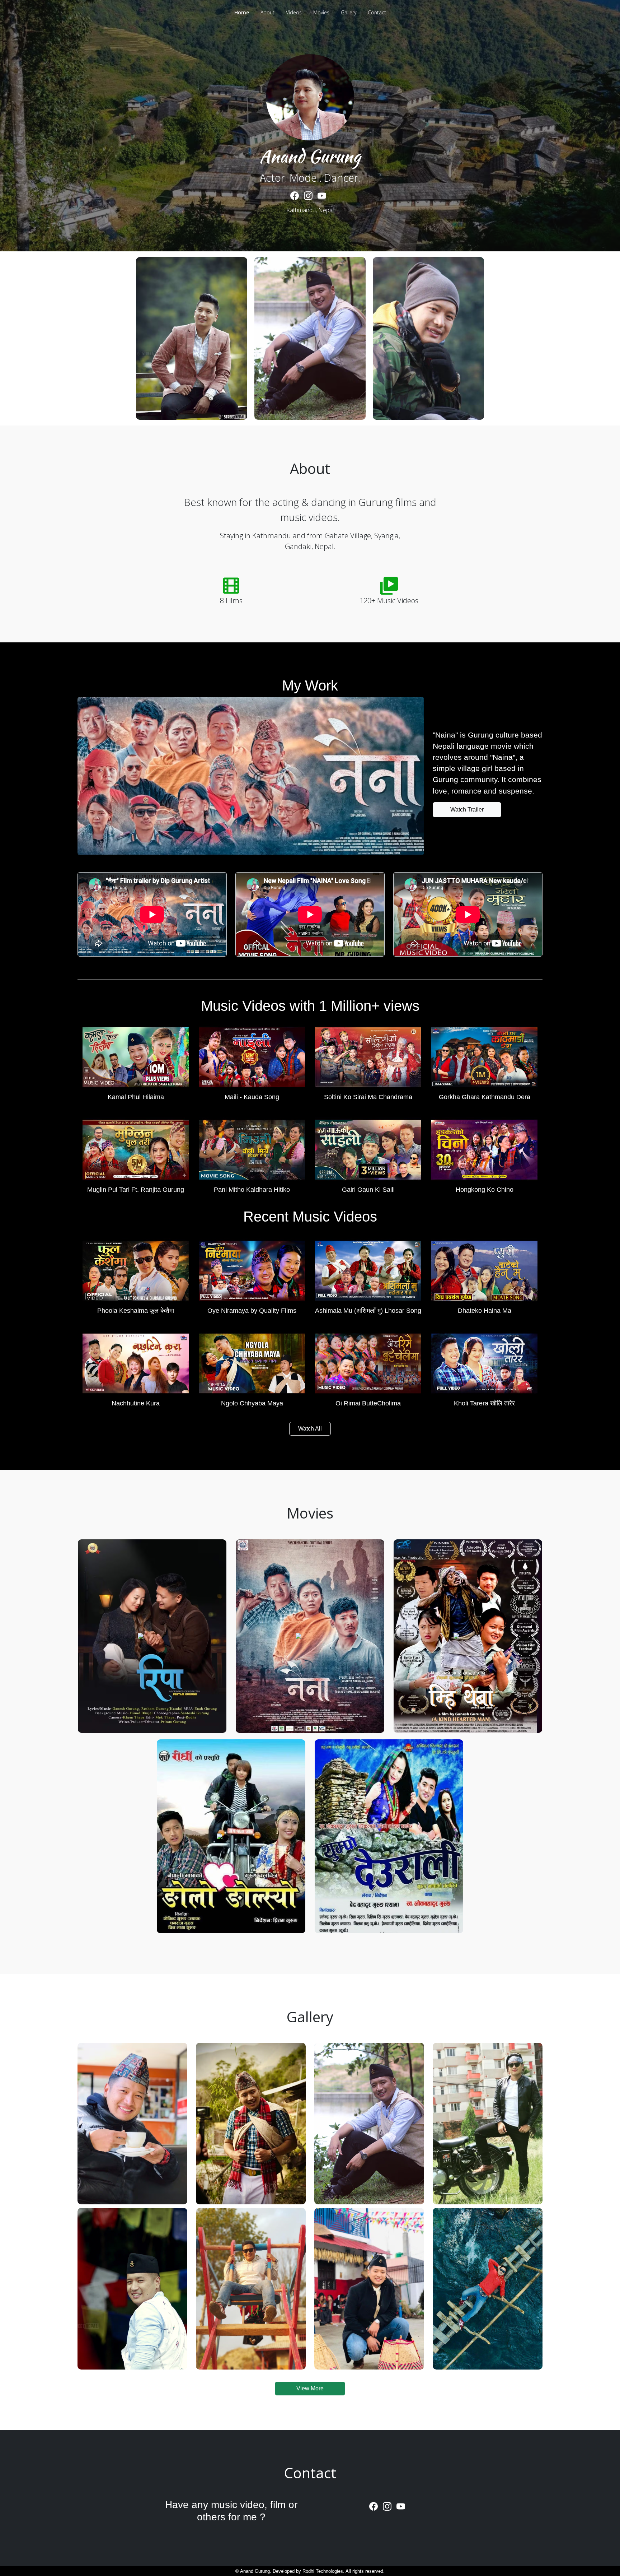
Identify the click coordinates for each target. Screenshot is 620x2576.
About (267, 12)
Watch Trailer (467, 810)
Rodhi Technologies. (323, 2571)
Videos (294, 12)
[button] (136, 1061)
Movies (321, 12)
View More (310, 2388)
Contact (377, 12)
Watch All (310, 1429)
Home (242, 12)
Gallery (349, 12)
